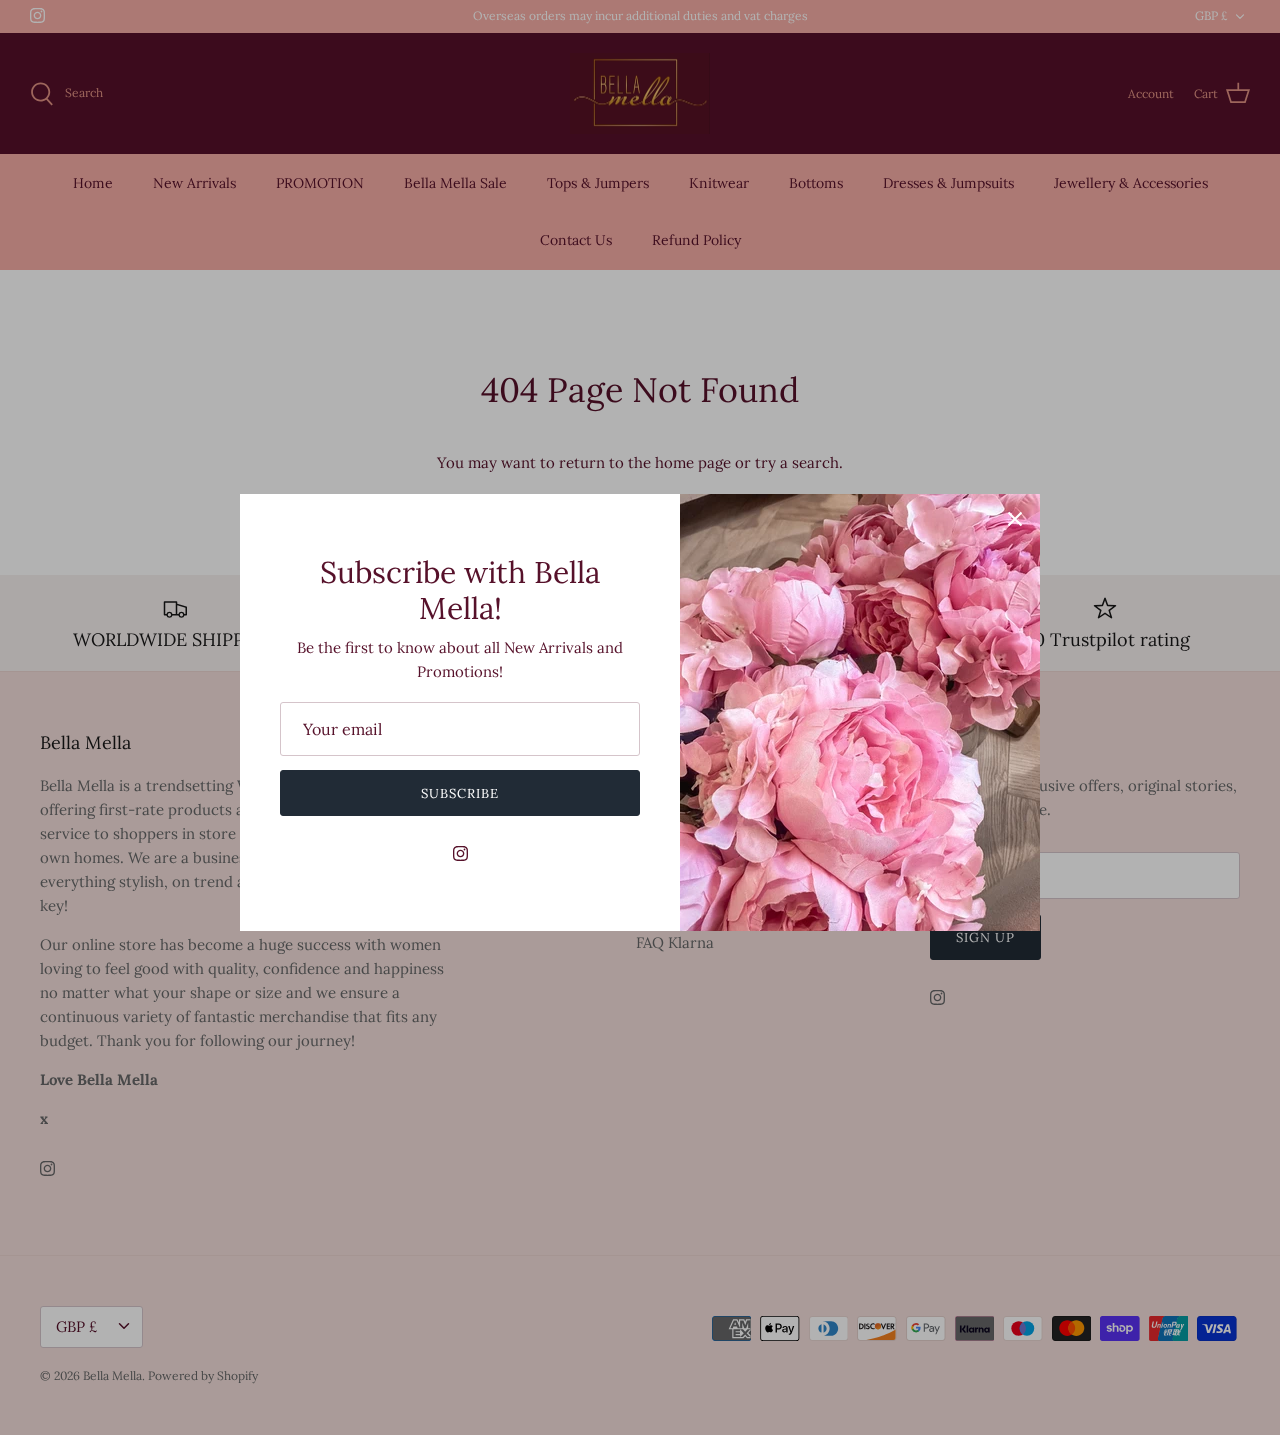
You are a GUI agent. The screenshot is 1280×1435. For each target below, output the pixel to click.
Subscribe (460, 793)
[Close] (1015, 519)
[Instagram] (460, 853)
